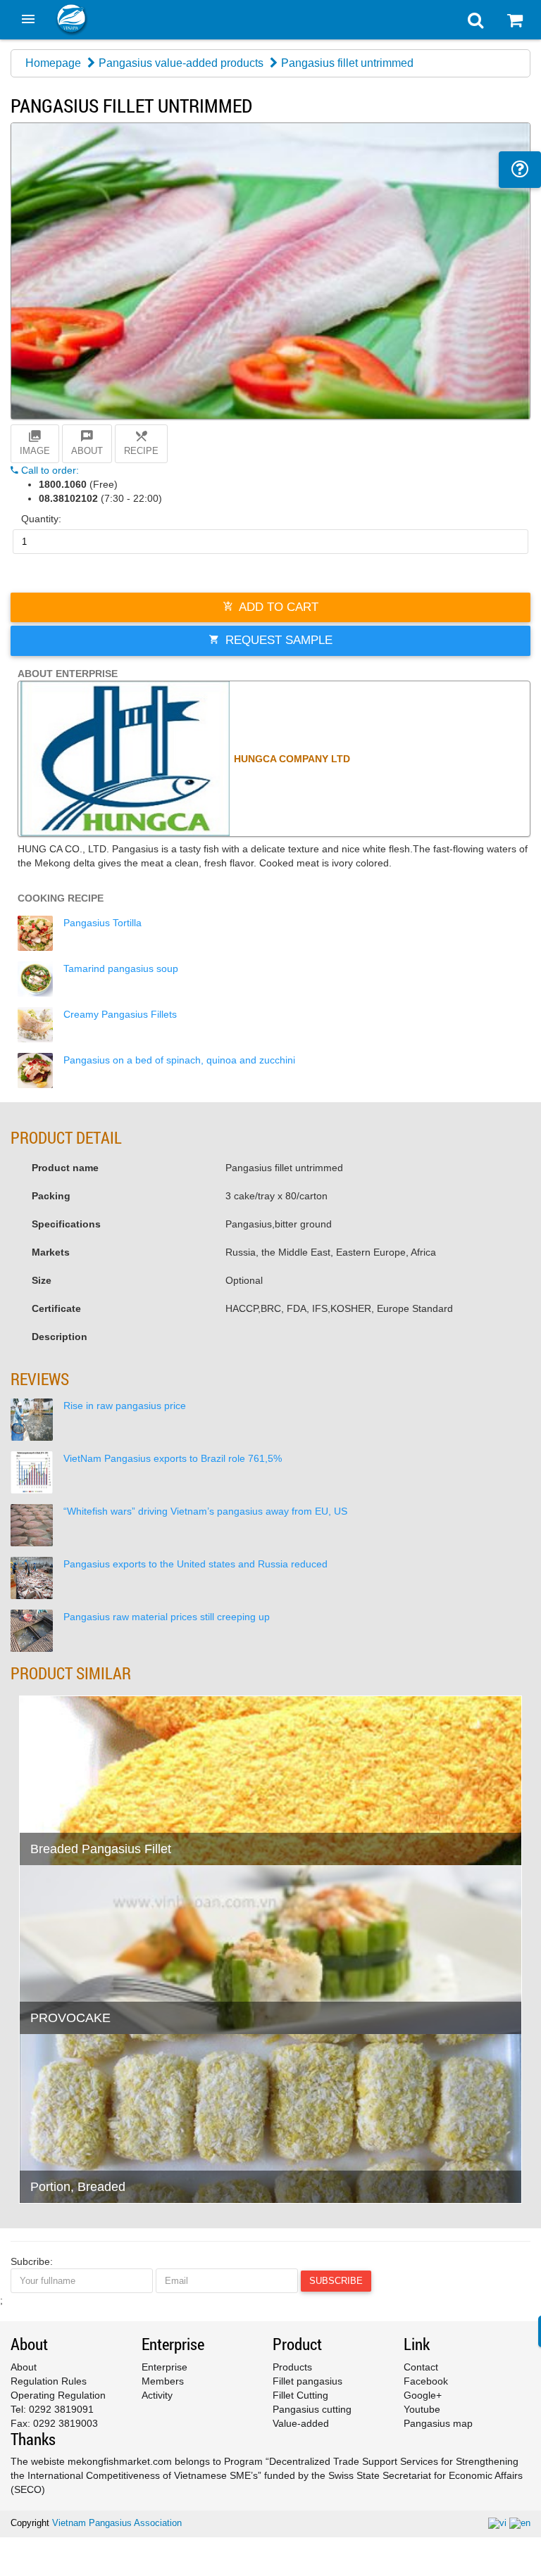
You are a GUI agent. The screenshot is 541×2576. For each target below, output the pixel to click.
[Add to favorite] (71, 1819)
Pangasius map (438, 2423)
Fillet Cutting (300, 2395)
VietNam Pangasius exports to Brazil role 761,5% (173, 1458)
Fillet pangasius (307, 2381)
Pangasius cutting (312, 2409)
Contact (421, 2367)
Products (292, 2367)
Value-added (301, 2423)
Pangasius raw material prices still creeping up (167, 1617)
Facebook (426, 2381)
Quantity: (41, 519)
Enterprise (164, 2367)
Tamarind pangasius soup (121, 968)
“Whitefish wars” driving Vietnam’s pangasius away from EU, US (205, 1511)
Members (163, 2381)
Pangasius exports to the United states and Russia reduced (195, 1564)
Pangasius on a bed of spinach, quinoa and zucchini (179, 1060)
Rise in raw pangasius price (125, 1406)
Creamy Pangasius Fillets (120, 1014)
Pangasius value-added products (181, 63)
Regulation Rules (49, 2381)
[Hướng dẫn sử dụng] (520, 170)
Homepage (53, 63)
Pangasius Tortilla (102, 923)
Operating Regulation (58, 2395)
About (24, 2367)
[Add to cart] (37, 1819)
